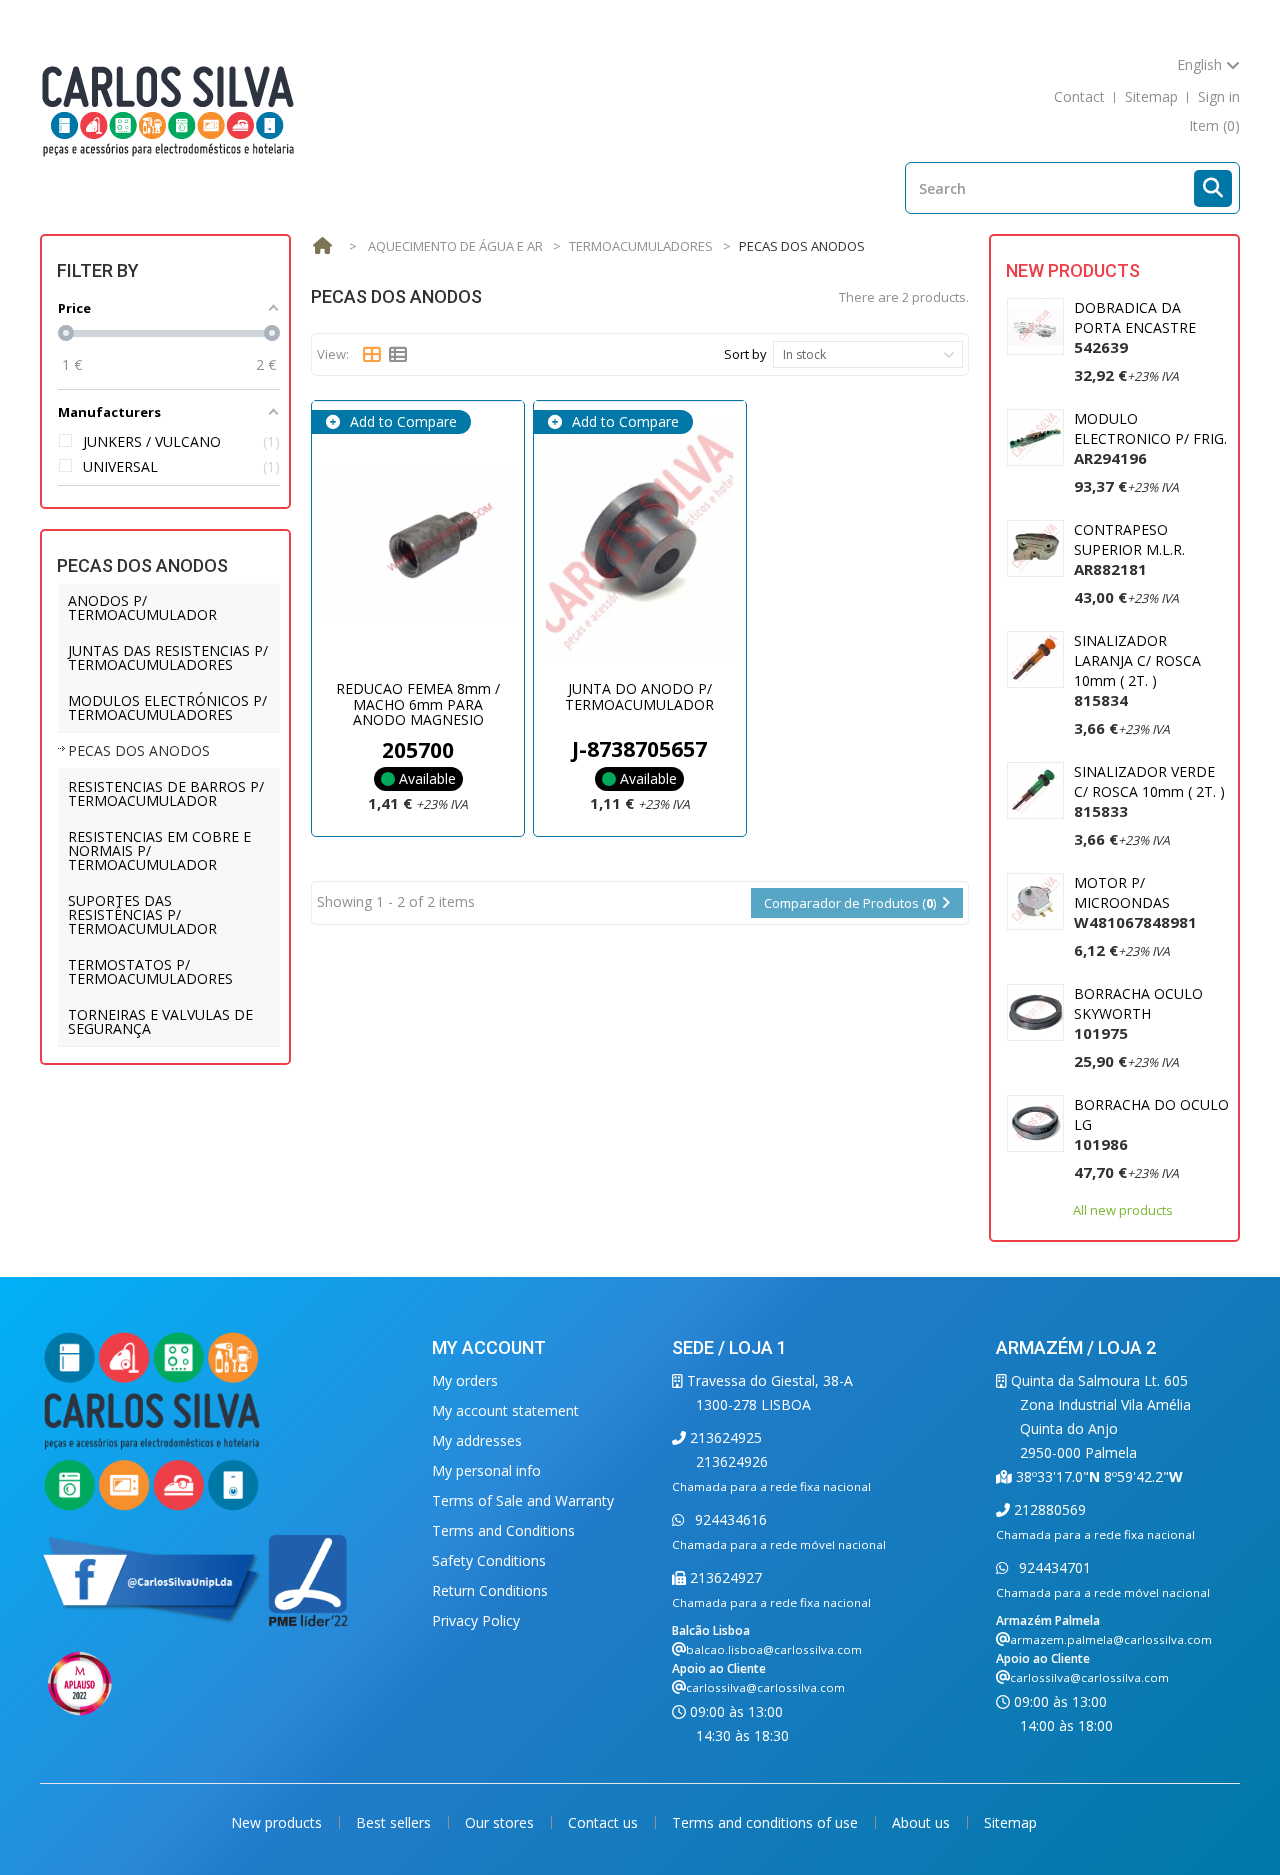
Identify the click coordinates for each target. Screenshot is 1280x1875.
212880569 (1048, 1509)
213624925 (724, 1437)
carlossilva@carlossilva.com (765, 1687)
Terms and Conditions (503, 1530)
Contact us (605, 1822)
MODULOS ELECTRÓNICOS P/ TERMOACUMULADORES (167, 707)
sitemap (1151, 96)
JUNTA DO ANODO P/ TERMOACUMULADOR (639, 696)
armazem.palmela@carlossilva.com (1111, 1639)
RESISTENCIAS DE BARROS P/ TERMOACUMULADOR (166, 793)
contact (1079, 96)
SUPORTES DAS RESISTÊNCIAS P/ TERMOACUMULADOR (142, 914)
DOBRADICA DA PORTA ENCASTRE (1135, 327)
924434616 (729, 1519)
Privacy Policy (476, 1620)
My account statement (505, 1410)
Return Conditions (490, 1590)
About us (923, 1822)
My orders (465, 1380)
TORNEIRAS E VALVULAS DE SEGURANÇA (160, 1021)
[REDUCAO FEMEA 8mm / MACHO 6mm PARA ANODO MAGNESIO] (418, 542)
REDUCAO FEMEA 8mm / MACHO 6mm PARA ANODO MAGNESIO (418, 704)
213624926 (732, 1461)
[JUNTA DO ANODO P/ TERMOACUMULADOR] (640, 542)
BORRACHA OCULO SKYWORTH (1138, 1013)
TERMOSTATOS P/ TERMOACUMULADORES (150, 971)
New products (1073, 270)
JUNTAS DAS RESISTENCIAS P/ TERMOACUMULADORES (168, 657)
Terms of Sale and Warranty (523, 1500)
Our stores (501, 1822)
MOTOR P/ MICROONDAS (1135, 902)
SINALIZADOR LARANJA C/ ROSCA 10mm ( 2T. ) (1137, 670)
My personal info (486, 1470)
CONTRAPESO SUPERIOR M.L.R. (1129, 549)
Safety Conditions (489, 1560)
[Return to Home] (322, 246)
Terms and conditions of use (767, 1822)
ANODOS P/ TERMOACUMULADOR (142, 607)
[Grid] (372, 355)
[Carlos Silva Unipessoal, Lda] (168, 109)
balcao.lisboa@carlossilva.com (774, 1649)
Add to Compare (401, 421)
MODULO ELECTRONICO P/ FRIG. (1150, 438)
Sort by (745, 354)
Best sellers (395, 1822)
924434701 (1053, 1567)
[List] (398, 355)
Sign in (1219, 96)
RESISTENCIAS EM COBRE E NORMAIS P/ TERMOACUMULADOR (159, 850)
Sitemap (1010, 1822)
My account (489, 1347)
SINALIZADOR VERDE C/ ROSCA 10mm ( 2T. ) (1149, 791)
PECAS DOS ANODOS (139, 750)
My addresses (477, 1440)
